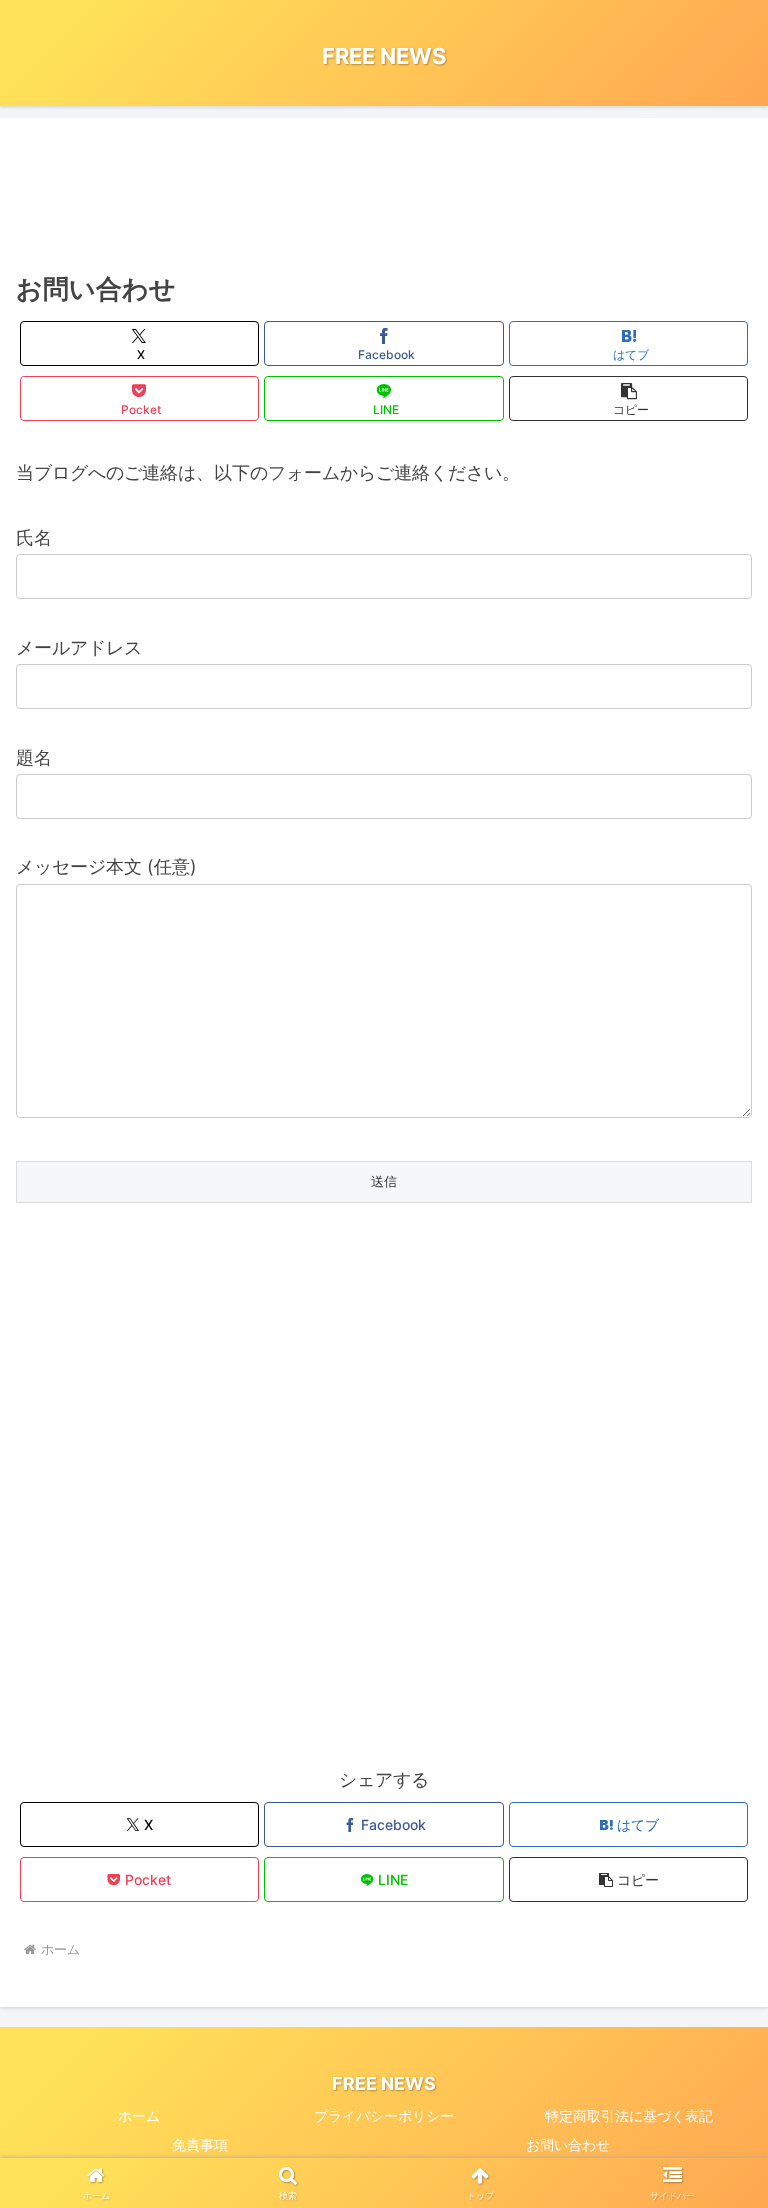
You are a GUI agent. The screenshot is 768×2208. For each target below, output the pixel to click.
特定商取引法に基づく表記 (629, 2115)
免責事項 (200, 2144)
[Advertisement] (384, 195)
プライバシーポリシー (384, 2115)
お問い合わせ (568, 2144)
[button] (628, 398)
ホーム (139, 2115)
